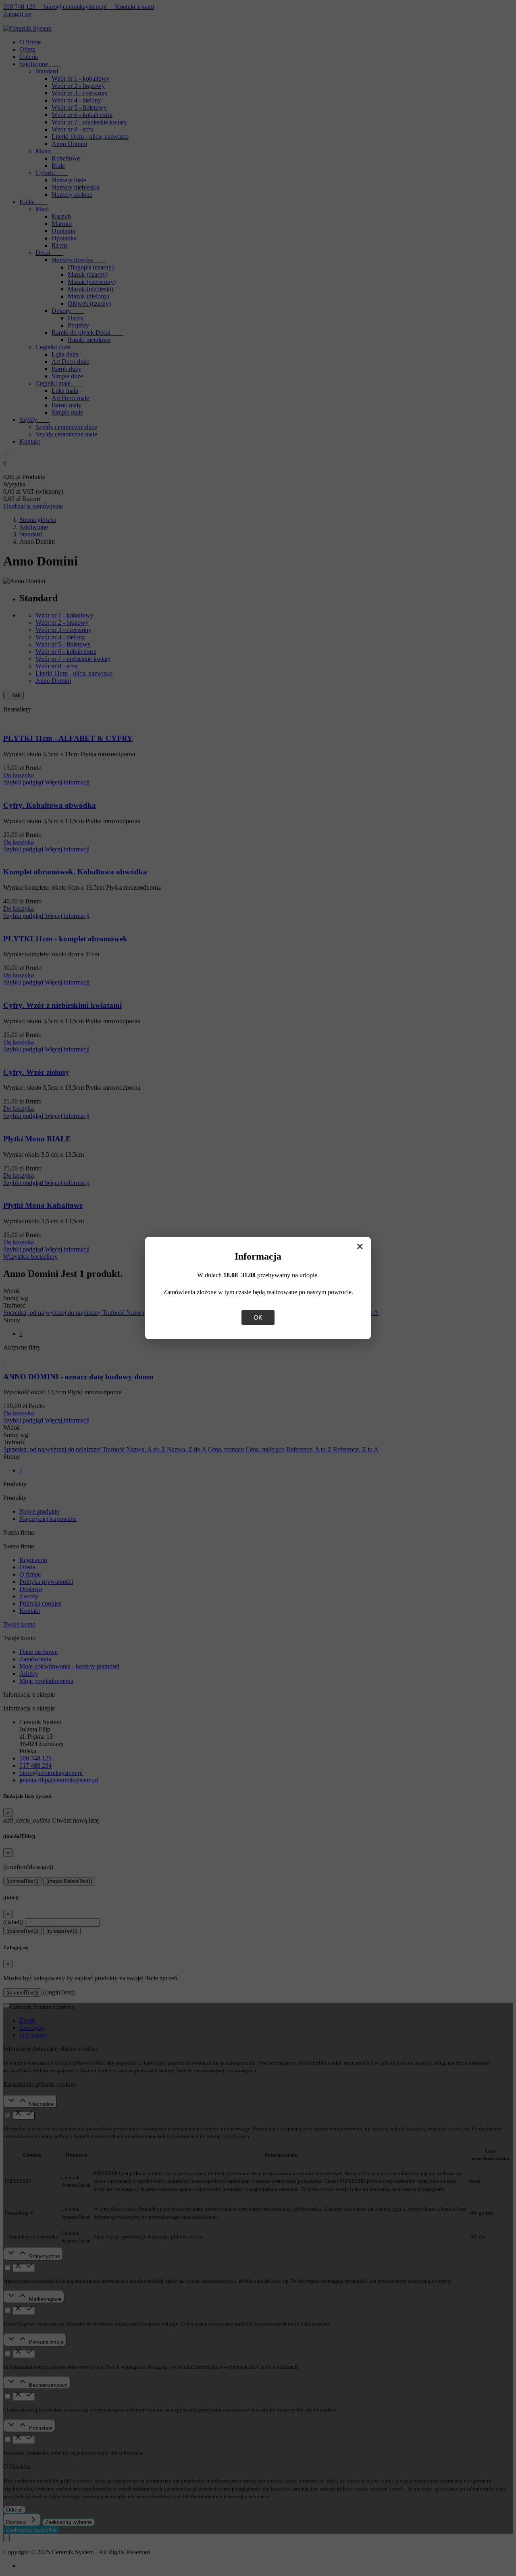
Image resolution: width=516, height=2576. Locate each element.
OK (258, 1317)
